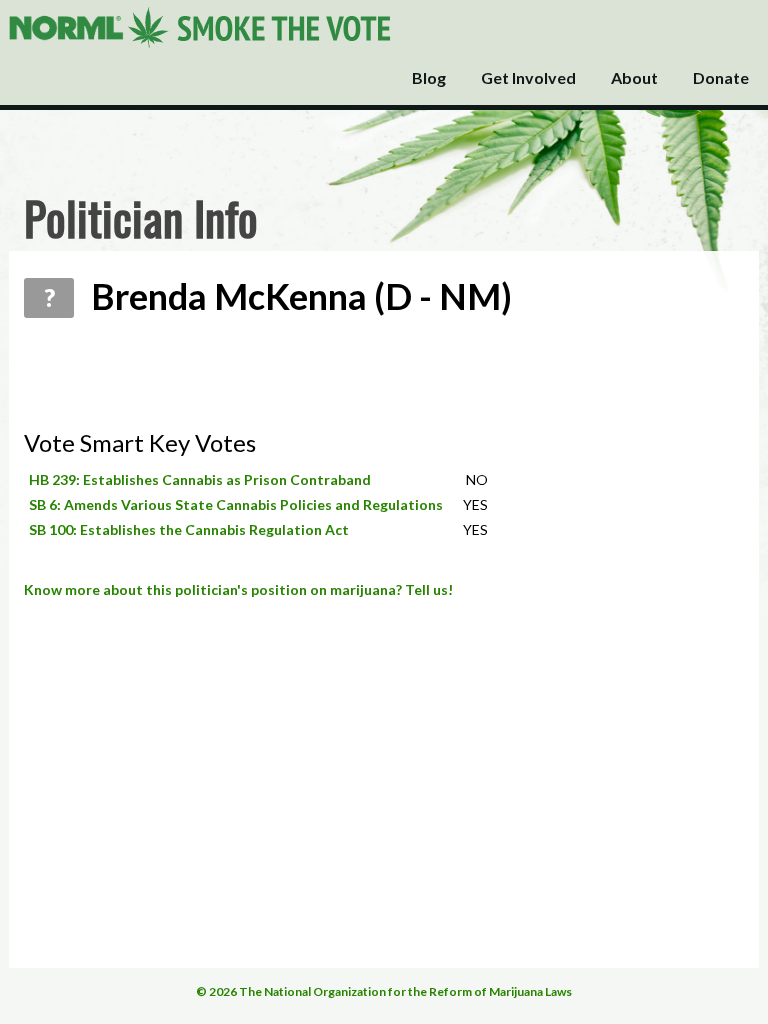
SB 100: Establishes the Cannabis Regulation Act (189, 529)
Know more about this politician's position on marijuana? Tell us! (238, 589)
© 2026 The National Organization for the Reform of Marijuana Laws (384, 991)
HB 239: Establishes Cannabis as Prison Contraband (200, 479)
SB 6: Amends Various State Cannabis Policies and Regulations (236, 504)
